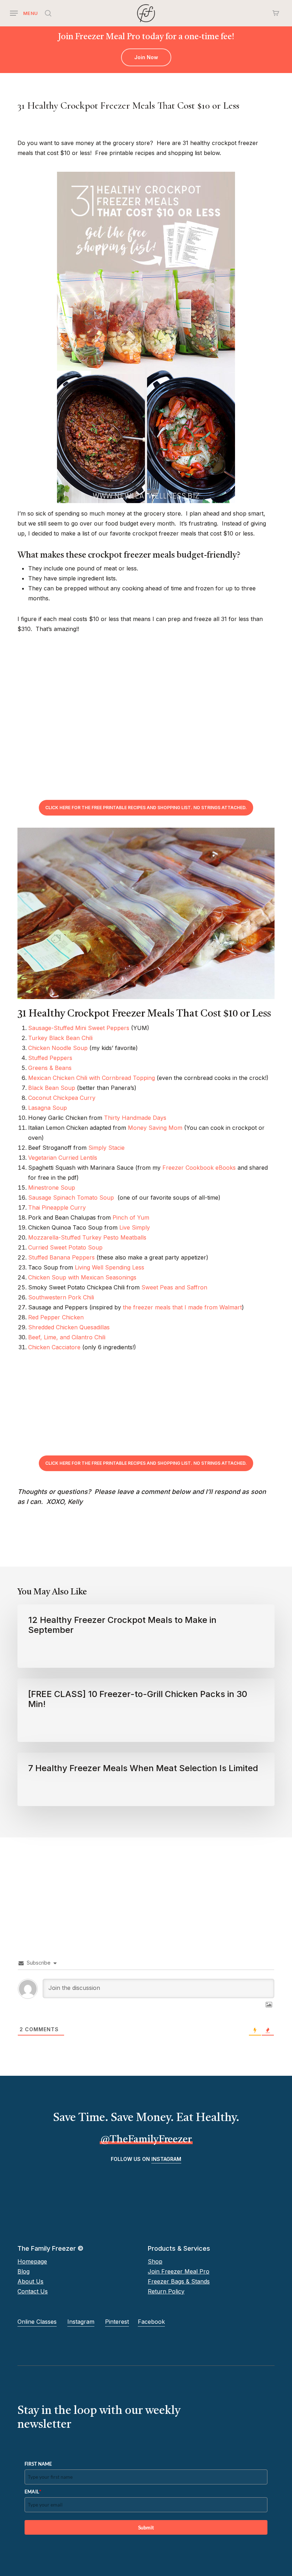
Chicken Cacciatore (54, 1347)
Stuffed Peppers (50, 1058)
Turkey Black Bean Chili (60, 1038)
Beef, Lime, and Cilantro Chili (67, 1337)
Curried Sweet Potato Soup (65, 1247)
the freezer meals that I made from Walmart (182, 1307)
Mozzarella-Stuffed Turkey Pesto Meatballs (87, 1237)
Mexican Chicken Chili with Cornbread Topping (92, 1078)
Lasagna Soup (48, 1108)
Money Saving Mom (155, 1128)
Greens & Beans (50, 1068)
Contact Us (33, 2291)
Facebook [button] (151, 2322)
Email (33, 2491)
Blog (24, 2271)
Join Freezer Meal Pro (179, 2271)
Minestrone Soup (52, 1188)
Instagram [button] (166, 2159)
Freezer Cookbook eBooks (199, 1168)
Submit (146, 2527)
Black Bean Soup (52, 1088)
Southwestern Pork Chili (61, 1297)
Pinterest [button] (117, 2322)
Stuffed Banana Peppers (61, 1257)
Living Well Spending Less (109, 1267)
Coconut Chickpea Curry (62, 1098)
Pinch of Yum (131, 1217)
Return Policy (166, 2291)
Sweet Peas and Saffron (174, 1287)
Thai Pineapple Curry (57, 1207)
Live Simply (135, 1227)
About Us (30, 2281)
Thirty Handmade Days (135, 1118)
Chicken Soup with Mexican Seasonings (82, 1277)
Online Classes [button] (37, 2322)
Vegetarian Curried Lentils (63, 1158)
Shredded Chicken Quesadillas (69, 1327)
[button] (24, 13)
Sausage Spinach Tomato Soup (71, 1198)
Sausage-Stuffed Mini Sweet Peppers (79, 1028)
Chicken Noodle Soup (58, 1048)
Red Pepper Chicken (56, 1317)
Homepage (32, 2261)
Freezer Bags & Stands (179, 2281)
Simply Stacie (106, 1148)
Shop (155, 2261)
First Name (38, 2464)
